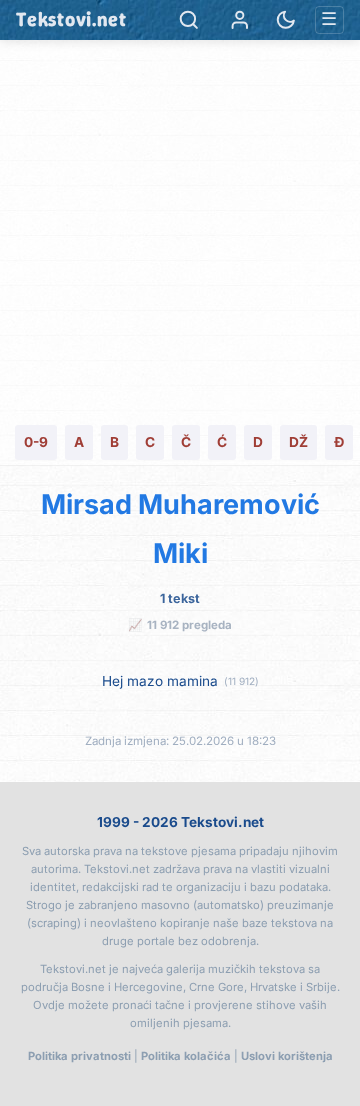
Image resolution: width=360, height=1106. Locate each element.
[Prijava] (240, 20)
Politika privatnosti (79, 1056)
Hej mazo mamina (160, 681)
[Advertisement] (180, 230)
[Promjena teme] (286, 20)
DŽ (298, 442)
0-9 (36, 442)
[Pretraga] (189, 20)
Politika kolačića (186, 1056)
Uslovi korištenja (287, 1056)
